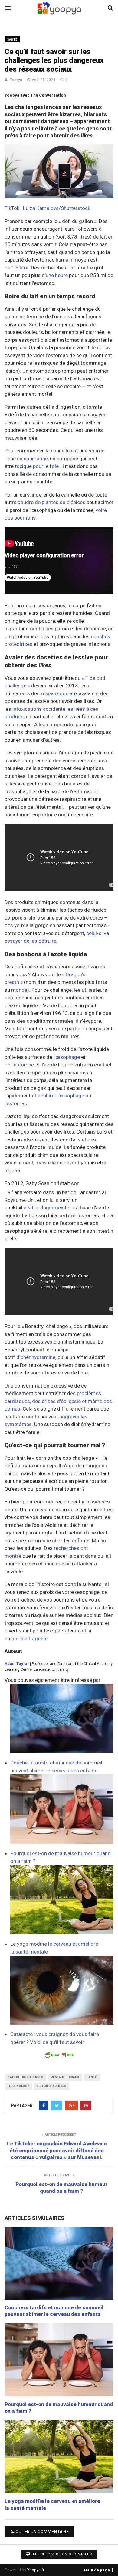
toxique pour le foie (37, 466)
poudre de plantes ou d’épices (51, 502)
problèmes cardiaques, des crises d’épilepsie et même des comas (58, 1401)
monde (19, 990)
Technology (19, 2086)
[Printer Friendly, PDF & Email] (59, 2055)
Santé (12, 40)
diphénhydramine (36, 1357)
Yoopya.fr (36, 2570)
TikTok (12, 208)
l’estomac (23, 1065)
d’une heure (55, 275)
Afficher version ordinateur (62, 2554)
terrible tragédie (29, 1639)
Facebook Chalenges (26, 2077)
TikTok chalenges (51, 2086)
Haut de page (97, 2569)
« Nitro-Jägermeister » (49, 1208)
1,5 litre (20, 268)
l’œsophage (67, 1057)
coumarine (36, 459)
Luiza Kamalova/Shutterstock (57, 208)
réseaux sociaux (59, 693)
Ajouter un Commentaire (39, 2532)
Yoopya (16, 80)
